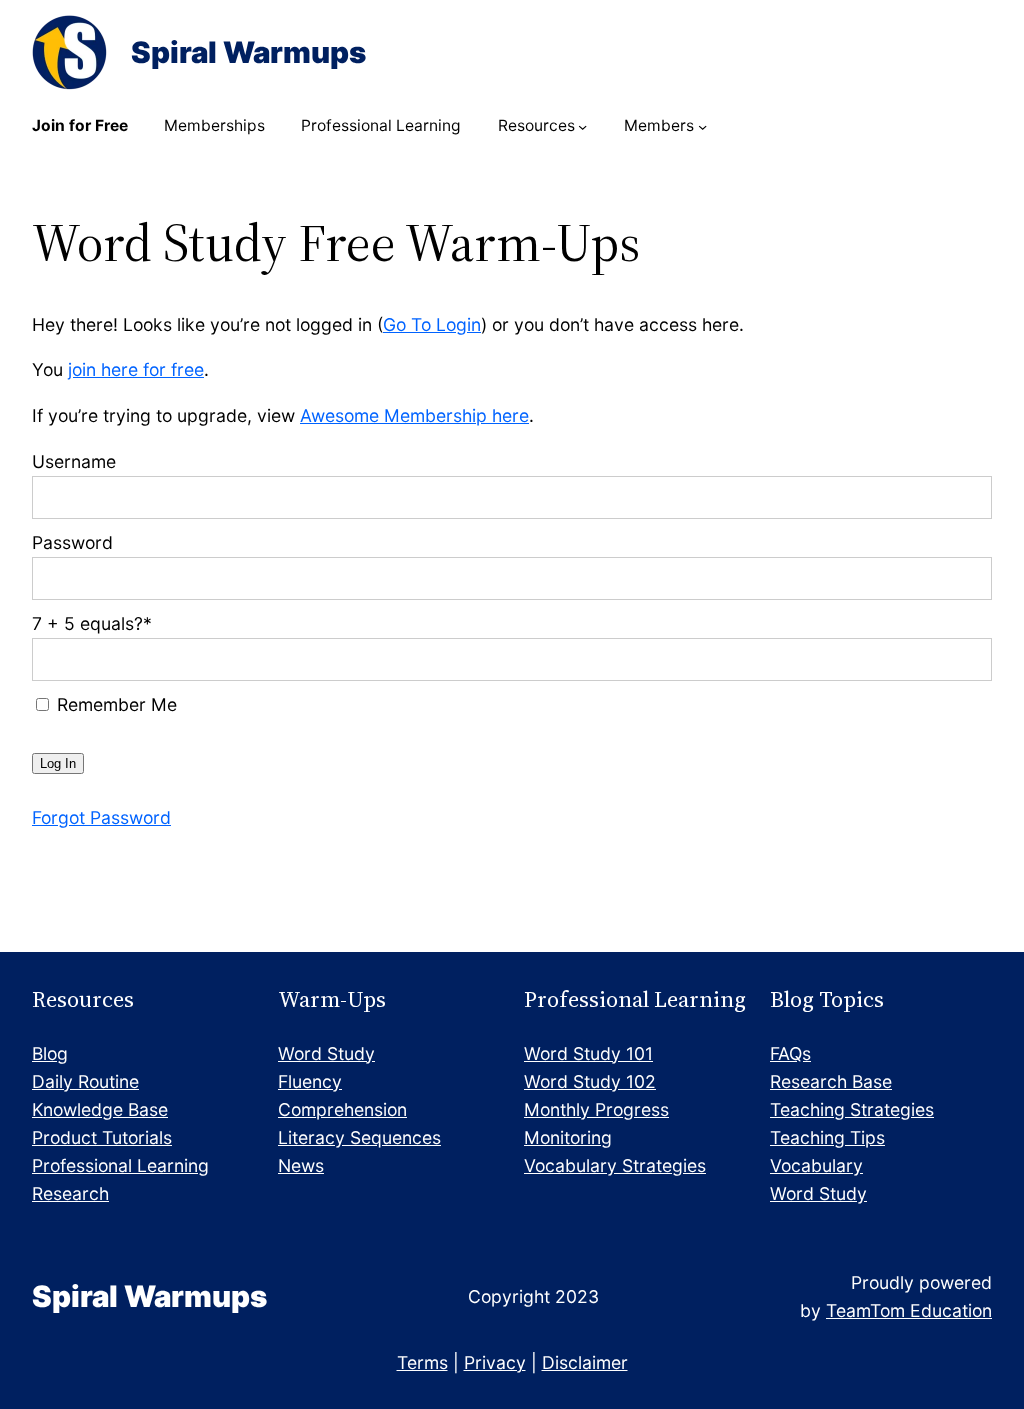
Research (70, 1193)
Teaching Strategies (852, 1109)
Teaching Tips (827, 1137)
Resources (536, 125)
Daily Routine (85, 1081)
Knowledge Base (100, 1109)
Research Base (831, 1081)
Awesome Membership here (414, 415)
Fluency (310, 1081)
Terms (422, 1362)
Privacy (495, 1362)
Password (72, 542)
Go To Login (432, 324)
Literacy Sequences (359, 1137)
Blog (50, 1053)
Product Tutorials (102, 1137)
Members (659, 125)
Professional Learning (120, 1165)
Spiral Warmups (248, 52)
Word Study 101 (588, 1053)
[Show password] (963, 578)
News (301, 1165)
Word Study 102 (590, 1081)
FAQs (790, 1053)
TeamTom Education (909, 1310)
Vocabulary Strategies (615, 1165)
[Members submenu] (702, 126)
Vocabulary (816, 1165)
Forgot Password (101, 817)
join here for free (136, 369)
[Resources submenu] (582, 126)
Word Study (326, 1053)
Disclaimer (585, 1362)
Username (74, 461)
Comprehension (342, 1109)
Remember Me (114, 704)
